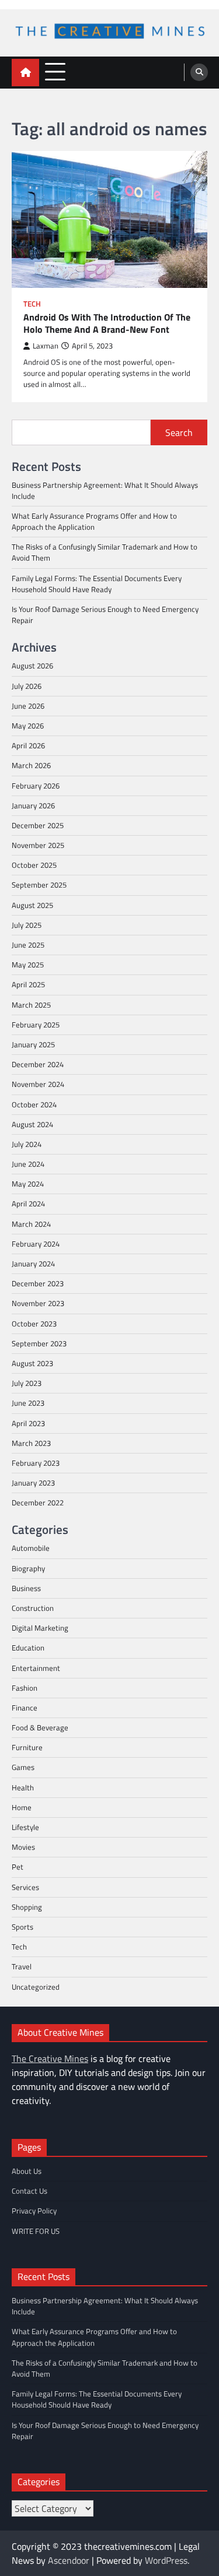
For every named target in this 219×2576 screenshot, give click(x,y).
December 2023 (38, 1283)
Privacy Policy (34, 2211)
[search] (199, 72)
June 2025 (28, 945)
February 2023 (36, 1463)
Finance (25, 1708)
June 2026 (28, 706)
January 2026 (33, 805)
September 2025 (39, 885)
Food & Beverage (40, 1727)
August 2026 (32, 666)
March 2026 (31, 765)
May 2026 (28, 726)
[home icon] (25, 73)
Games (23, 1767)
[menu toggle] (55, 72)
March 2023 (31, 1443)
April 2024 (28, 1203)
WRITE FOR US (36, 2231)
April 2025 (28, 984)
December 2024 (38, 1064)
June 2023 (28, 1403)
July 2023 (27, 1383)
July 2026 (27, 686)
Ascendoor (69, 2560)
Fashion (25, 1688)
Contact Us (29, 2191)
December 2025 (38, 825)
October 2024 (34, 1104)
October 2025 (34, 865)
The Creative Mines (50, 2058)
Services (25, 1887)
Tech (32, 304)
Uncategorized (36, 1987)
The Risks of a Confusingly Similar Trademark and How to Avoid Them (105, 552)
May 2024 (28, 1184)
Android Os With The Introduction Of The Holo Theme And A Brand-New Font (107, 323)
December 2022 (38, 1502)
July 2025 (27, 925)
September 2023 (39, 1343)
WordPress (166, 2560)
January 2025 (33, 1044)
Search (179, 432)
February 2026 (36, 786)
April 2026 (28, 745)
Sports (22, 1927)
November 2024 (38, 1084)
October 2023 (34, 1324)
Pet (18, 1867)
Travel (22, 1966)
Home (22, 1807)
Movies (23, 1847)
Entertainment (36, 1668)
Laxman (46, 346)
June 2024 (28, 1164)
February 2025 (36, 1025)
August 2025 (32, 905)
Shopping (27, 1907)
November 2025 (38, 845)
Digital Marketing (40, 1628)
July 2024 (27, 1144)
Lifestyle (25, 1827)
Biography (28, 1568)
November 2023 (38, 1303)
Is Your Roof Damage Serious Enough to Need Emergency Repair (105, 615)
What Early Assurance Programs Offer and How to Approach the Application (94, 521)
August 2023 (32, 1363)
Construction (33, 1608)
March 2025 (31, 1005)
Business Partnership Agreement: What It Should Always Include (105, 490)
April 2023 (28, 1423)
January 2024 (33, 1264)
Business (26, 1588)
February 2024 (36, 1244)
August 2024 (32, 1124)
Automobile (31, 1548)
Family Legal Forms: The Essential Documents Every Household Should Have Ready (97, 584)
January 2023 (33, 1483)
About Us (27, 2171)
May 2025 (28, 965)
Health (23, 1787)
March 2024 (31, 1224)
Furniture (27, 1747)
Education (28, 1648)
